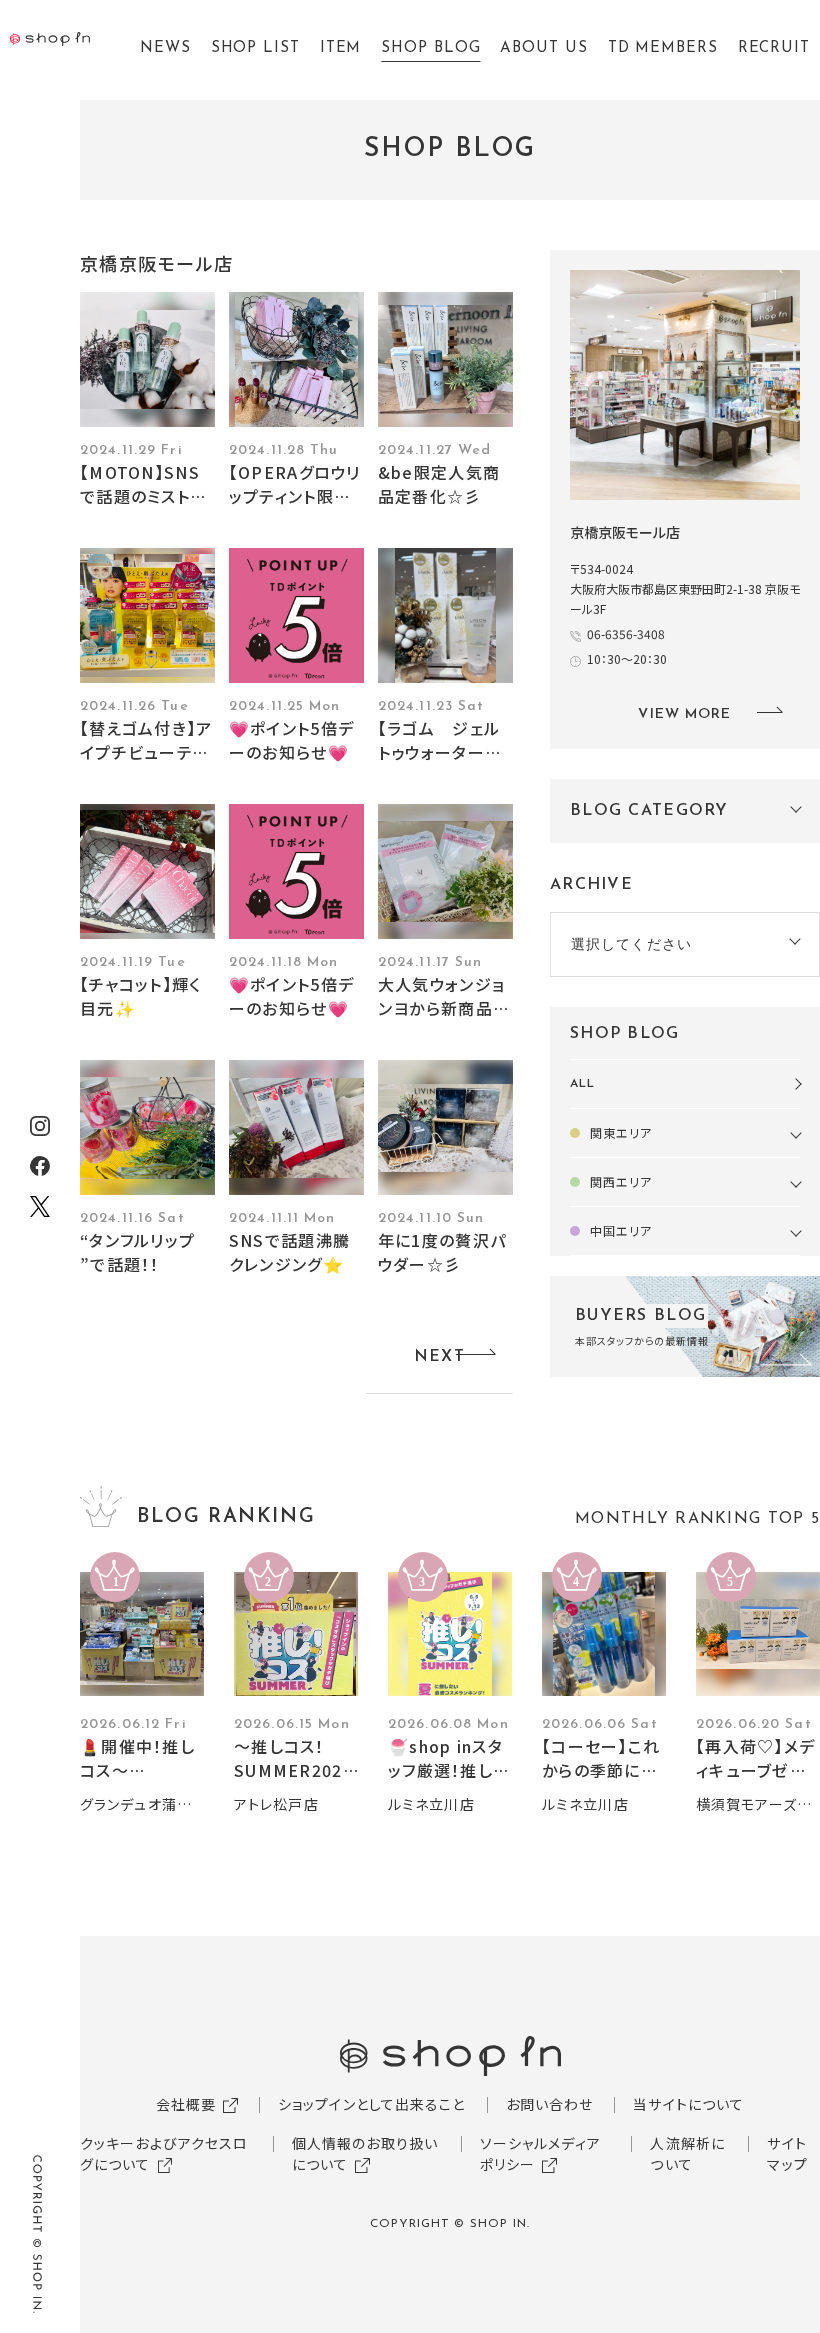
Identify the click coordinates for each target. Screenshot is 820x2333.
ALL (582, 1084)
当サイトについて (688, 2104)
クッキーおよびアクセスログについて (164, 2153)
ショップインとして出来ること (372, 2104)
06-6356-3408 (626, 633)
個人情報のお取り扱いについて (365, 2153)
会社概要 (186, 2104)
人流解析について (687, 2153)
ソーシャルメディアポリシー (540, 2153)
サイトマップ (787, 2153)
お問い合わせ (550, 2104)
